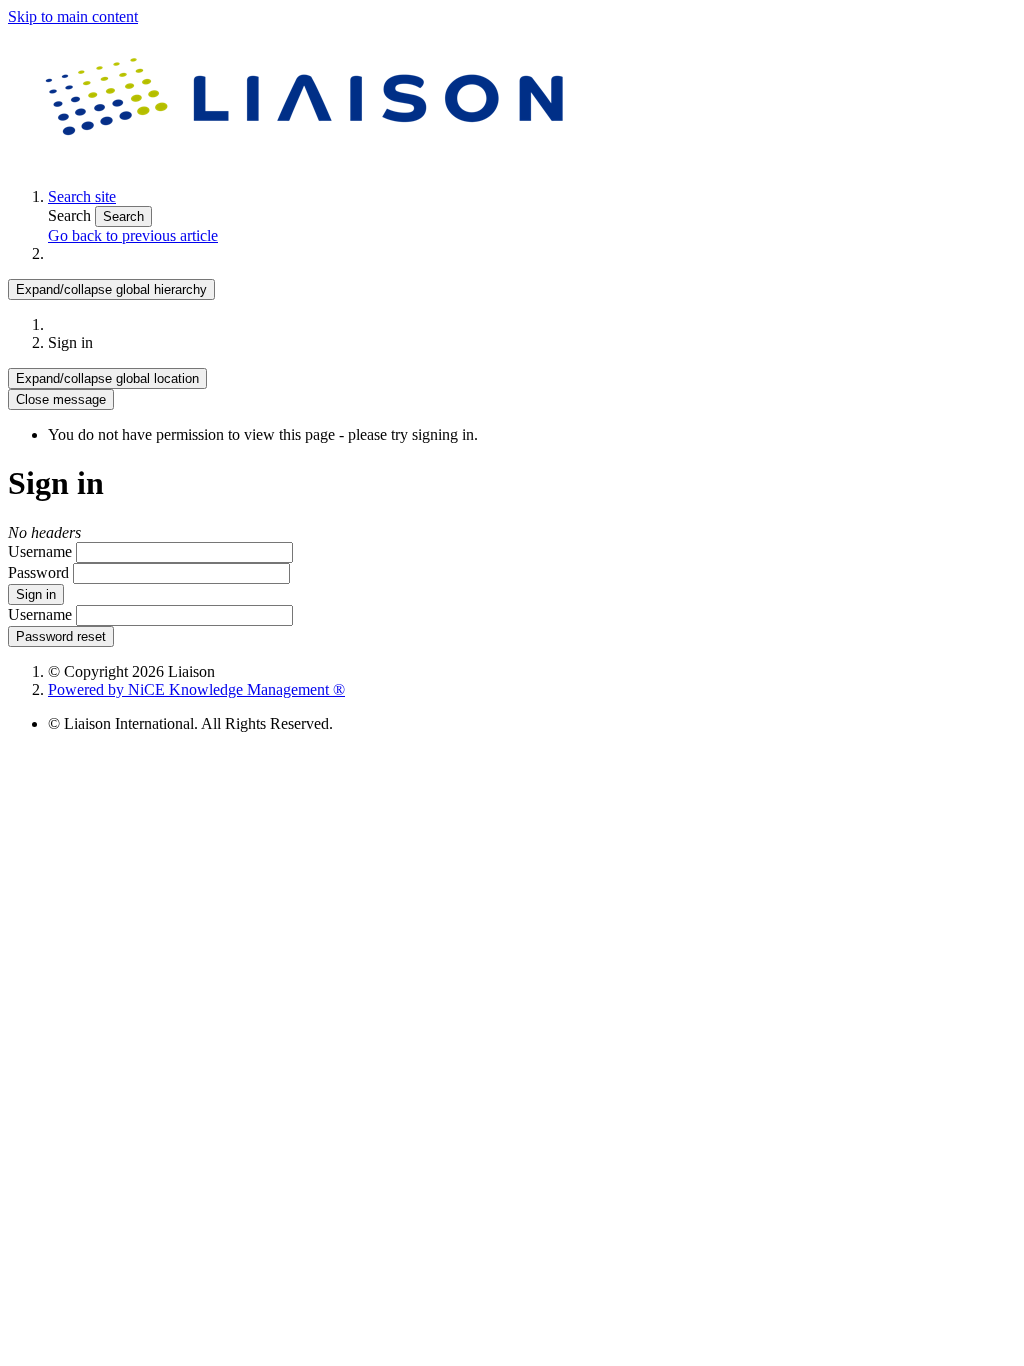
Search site (82, 196)
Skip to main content (73, 16)
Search (71, 215)
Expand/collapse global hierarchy (111, 289)
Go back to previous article (133, 235)
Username (40, 551)
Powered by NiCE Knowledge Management (196, 689)
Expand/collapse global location (107, 378)
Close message (61, 399)
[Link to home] (308, 162)
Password (38, 572)
